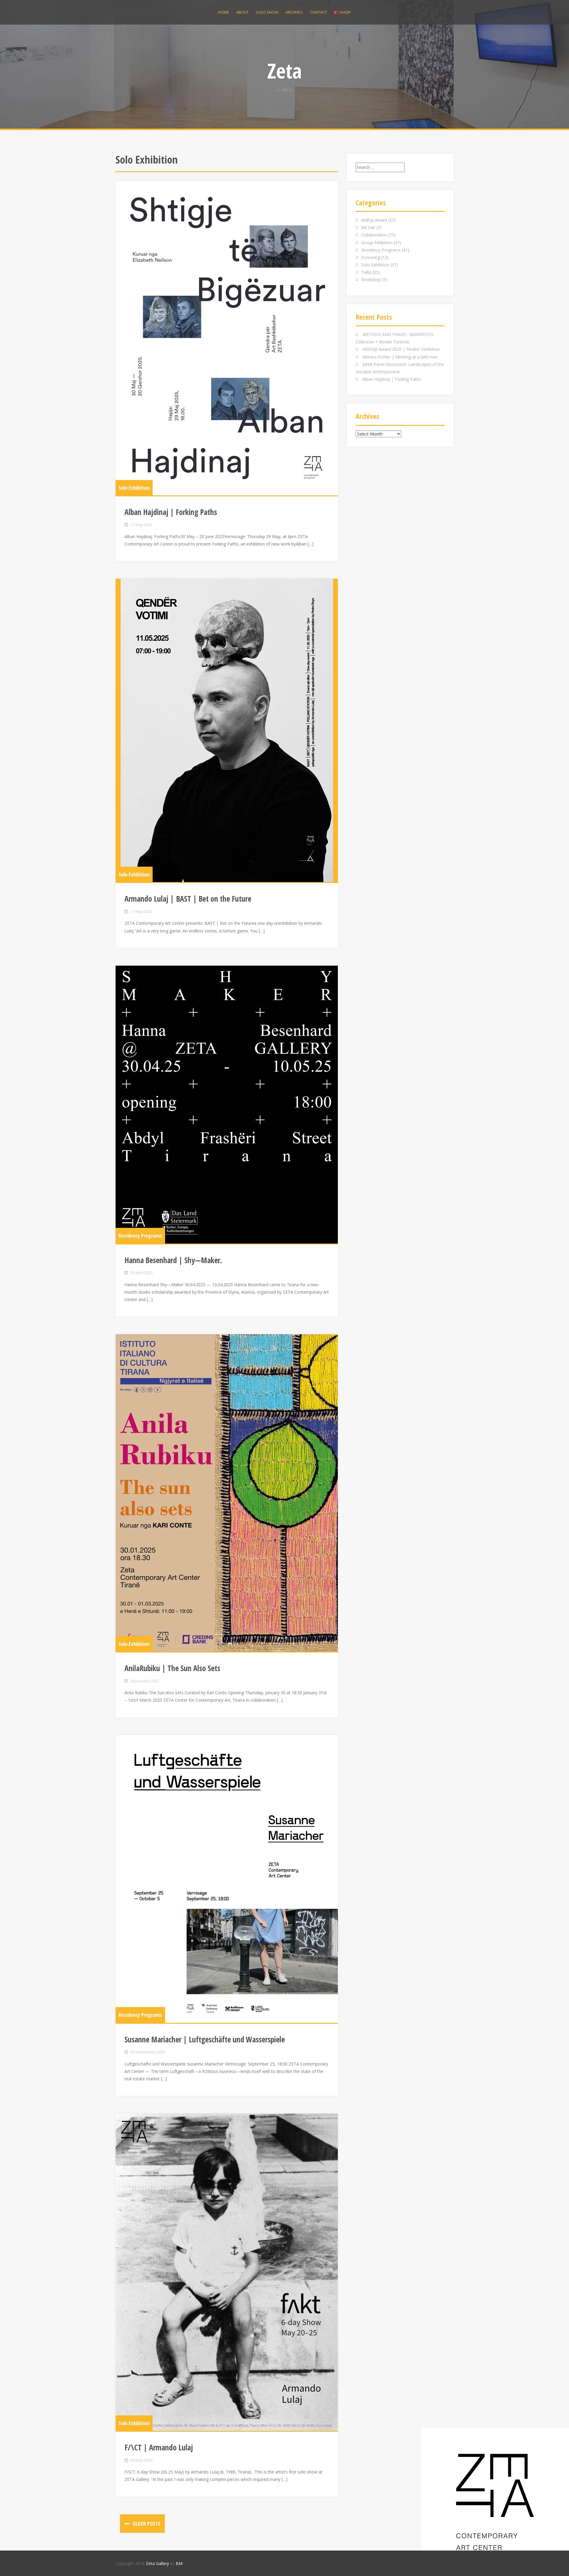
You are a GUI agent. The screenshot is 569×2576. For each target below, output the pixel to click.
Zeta (285, 71)
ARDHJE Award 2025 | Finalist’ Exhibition (401, 349)
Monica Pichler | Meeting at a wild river (400, 357)
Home (224, 12)
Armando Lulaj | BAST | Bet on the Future (188, 899)
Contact (318, 12)
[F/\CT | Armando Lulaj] (227, 2272)
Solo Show (267, 12)
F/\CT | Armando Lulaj (159, 2447)
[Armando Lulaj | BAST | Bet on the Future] (227, 730)
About (242, 12)
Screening (371, 257)
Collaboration (374, 235)
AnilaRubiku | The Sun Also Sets (172, 1668)
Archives (294, 12)
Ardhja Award (374, 220)
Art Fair (368, 227)
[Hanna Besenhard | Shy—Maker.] (227, 1105)
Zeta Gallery (157, 2563)
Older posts (146, 2524)
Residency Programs (140, 1236)
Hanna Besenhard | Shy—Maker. (173, 1260)
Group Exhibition (377, 243)
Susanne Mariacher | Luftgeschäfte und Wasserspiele (205, 2039)
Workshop (371, 280)
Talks (366, 272)
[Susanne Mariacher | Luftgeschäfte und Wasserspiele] (227, 1879)
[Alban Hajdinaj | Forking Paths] (227, 338)
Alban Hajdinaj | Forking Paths (171, 512)
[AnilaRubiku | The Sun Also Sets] (227, 1493)
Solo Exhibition (134, 488)
